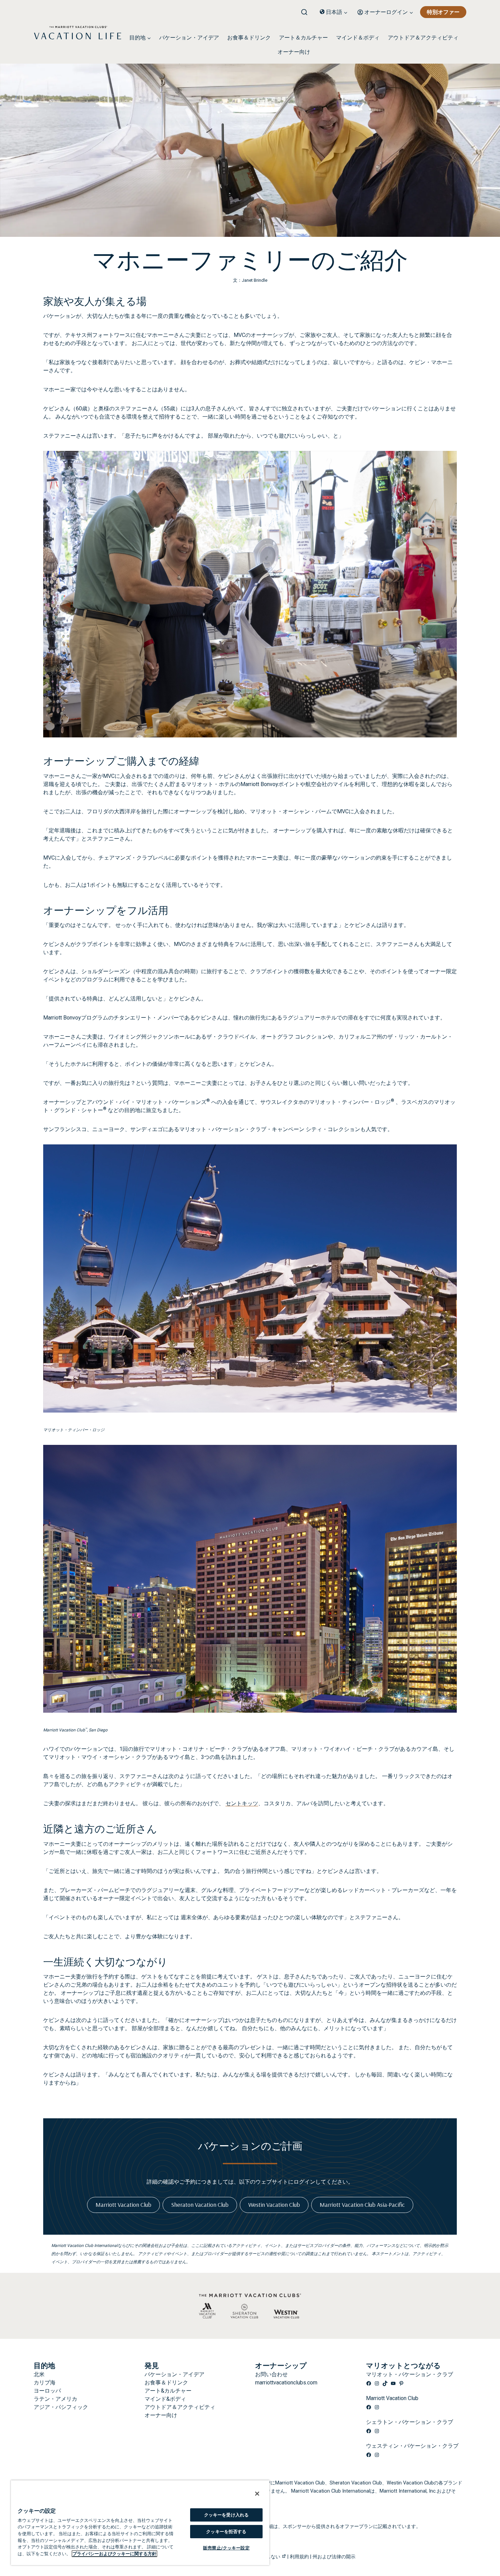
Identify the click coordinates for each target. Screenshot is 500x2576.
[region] (140, 2523)
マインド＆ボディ (358, 38)
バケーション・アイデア (189, 38)
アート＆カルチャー (303, 38)
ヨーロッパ (47, 2391)
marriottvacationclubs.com (286, 2383)
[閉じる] (257, 2494)
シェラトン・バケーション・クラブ (410, 2422)
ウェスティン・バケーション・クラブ (412, 2446)
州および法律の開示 (334, 2557)
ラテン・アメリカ (55, 2399)
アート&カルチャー (168, 2391)
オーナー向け (294, 52)
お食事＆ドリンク (249, 38)
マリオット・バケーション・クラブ (410, 2374)
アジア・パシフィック (61, 2407)
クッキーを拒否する (226, 2532)
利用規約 (299, 2557)
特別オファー (443, 12)
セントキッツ (242, 1803)
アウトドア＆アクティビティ (423, 38)
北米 (39, 2374)
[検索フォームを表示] (307, 10)
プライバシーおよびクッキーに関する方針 (114, 2554)
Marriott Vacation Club (392, 2398)
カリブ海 (45, 2383)
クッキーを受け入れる (226, 2515)
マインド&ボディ (165, 2399)
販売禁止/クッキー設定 (226, 2548)
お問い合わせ (271, 2374)
